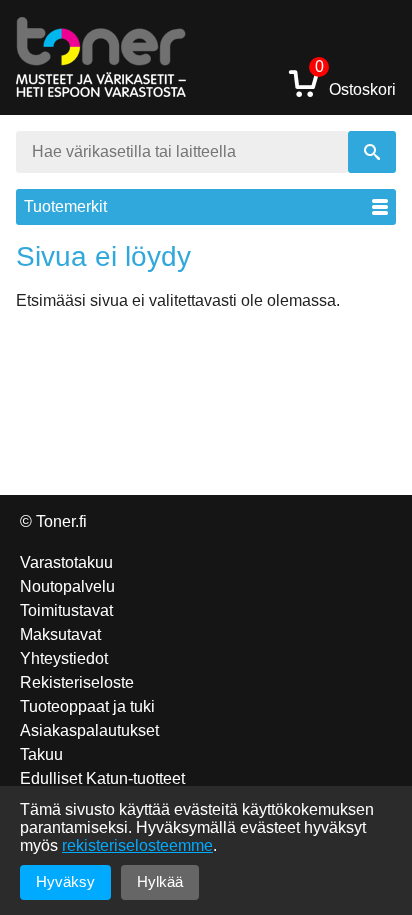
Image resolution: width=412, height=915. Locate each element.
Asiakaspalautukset (89, 730)
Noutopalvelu (67, 586)
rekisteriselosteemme (137, 845)
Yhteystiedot (64, 658)
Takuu (41, 754)
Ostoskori (355, 82)
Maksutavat (60, 634)
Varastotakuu (66, 562)
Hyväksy (65, 881)
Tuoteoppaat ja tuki (87, 706)
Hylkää (160, 881)
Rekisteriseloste (77, 682)
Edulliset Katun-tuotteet (102, 778)
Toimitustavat (66, 610)
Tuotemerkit (65, 206)
